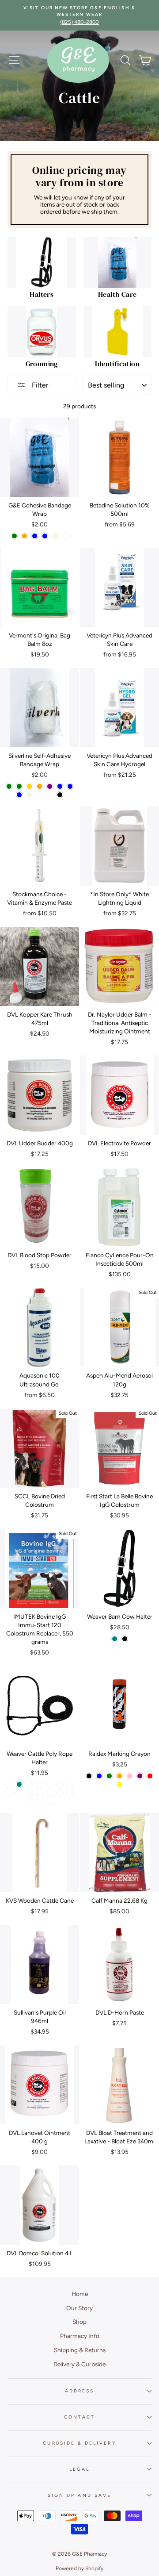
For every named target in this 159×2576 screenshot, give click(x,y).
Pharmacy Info (80, 2336)
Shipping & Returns (80, 2350)
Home (80, 2294)
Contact (79, 2417)
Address (79, 2391)
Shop (79, 2322)
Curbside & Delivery (79, 2443)
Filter (39, 385)
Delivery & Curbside (79, 2364)
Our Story (79, 2308)
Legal (79, 2469)
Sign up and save (79, 2495)
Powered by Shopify (79, 2568)
